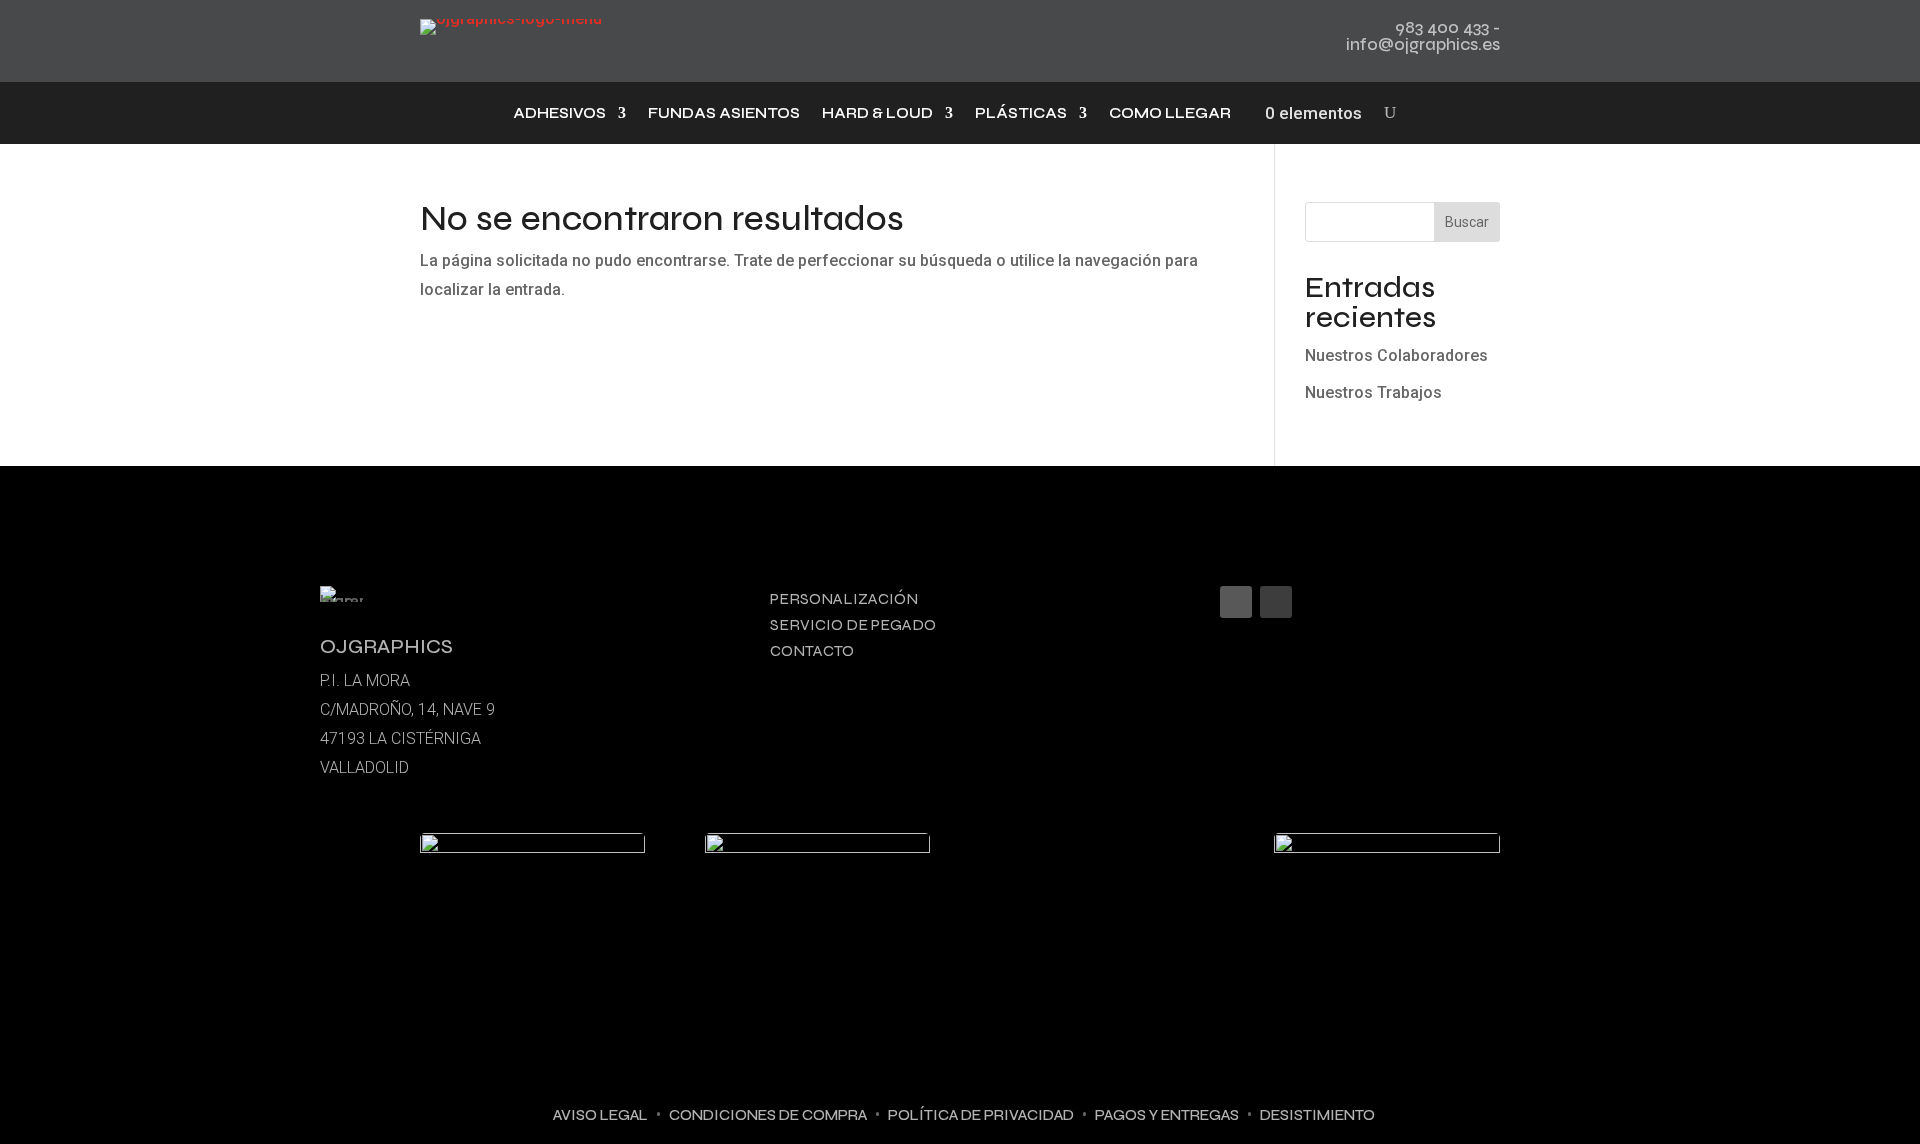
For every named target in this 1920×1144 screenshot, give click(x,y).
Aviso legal (600, 1115)
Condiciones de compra (768, 1115)
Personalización (844, 598)
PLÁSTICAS (1021, 114)
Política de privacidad (981, 1115)
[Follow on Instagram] (1236, 602)
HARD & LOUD (877, 114)
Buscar (1467, 222)
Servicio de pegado (853, 624)
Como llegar (1170, 114)
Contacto (812, 650)
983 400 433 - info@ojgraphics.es (1423, 36)
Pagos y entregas (1167, 1115)
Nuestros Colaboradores (1396, 355)
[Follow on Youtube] (1276, 602)
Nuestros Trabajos (1373, 392)
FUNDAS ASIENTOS (724, 114)
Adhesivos (559, 114)
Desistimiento (1317, 1115)
